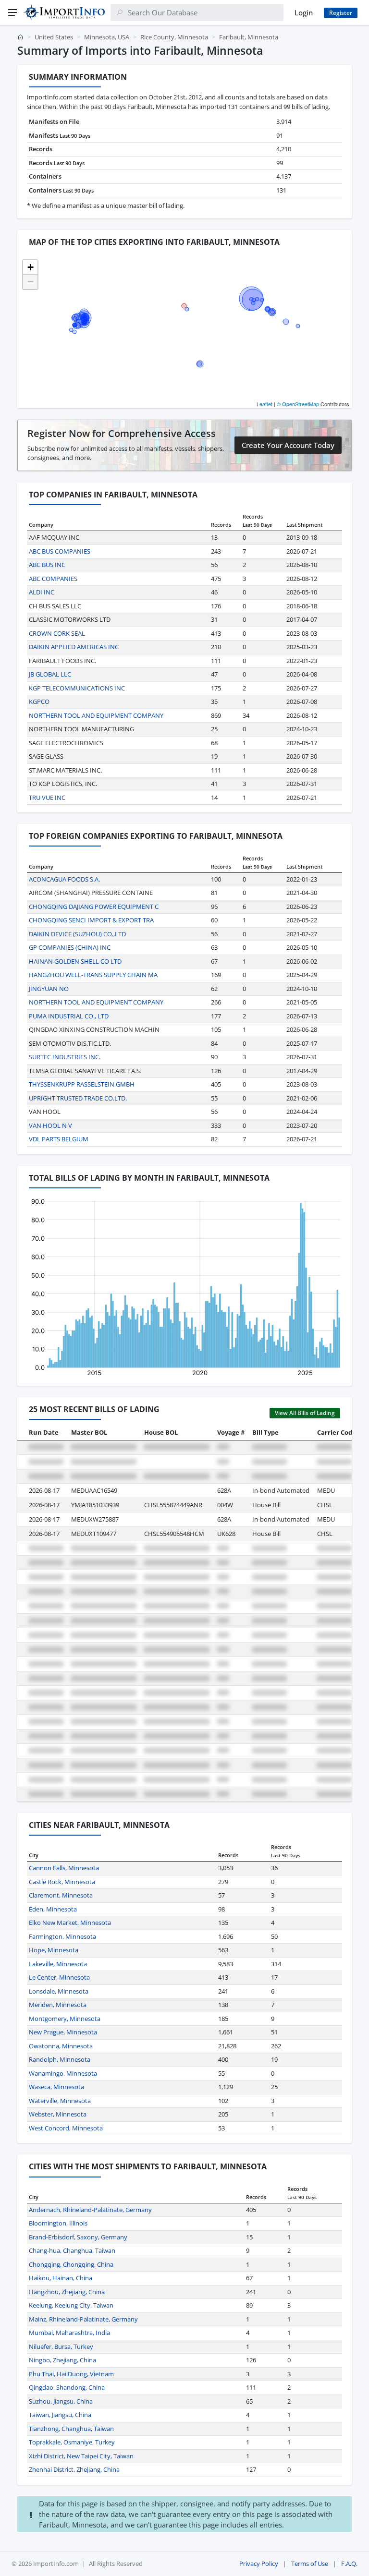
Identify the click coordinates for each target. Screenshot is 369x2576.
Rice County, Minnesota (174, 37)
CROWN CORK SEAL (57, 633)
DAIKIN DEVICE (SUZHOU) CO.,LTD (77, 934)
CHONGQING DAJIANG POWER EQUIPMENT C (94, 907)
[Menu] (12, 12)
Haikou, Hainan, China (61, 2278)
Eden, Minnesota (53, 1909)
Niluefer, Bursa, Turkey (61, 2346)
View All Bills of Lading (305, 1413)
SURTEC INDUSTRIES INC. (65, 1057)
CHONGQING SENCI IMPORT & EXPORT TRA (91, 920)
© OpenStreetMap (298, 404)
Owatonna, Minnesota (61, 2046)
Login (304, 12)
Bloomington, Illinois (58, 2223)
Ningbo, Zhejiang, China (62, 2360)
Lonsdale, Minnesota (59, 1991)
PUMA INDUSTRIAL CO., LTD (69, 1016)
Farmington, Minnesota (62, 1936)
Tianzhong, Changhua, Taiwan (71, 2429)
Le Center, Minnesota (59, 1977)
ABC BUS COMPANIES (60, 551)
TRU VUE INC (47, 798)
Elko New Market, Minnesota (70, 1923)
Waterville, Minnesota (60, 2101)
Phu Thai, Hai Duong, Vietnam (71, 2374)
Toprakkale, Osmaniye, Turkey (72, 2442)
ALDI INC (42, 592)
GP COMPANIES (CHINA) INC (70, 947)
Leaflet (264, 404)
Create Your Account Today (288, 445)
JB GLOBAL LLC (50, 674)
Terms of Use (310, 2564)
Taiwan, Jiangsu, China (60, 2415)
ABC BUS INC (47, 565)
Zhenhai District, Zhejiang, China (74, 2469)
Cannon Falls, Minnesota (64, 1868)
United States (54, 37)
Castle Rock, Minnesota (62, 1882)
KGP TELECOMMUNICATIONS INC (77, 688)
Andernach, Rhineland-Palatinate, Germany (90, 2210)
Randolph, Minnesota (60, 2059)
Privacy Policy (259, 2564)
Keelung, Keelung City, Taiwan (71, 2305)
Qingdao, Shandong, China (67, 2387)
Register (341, 13)
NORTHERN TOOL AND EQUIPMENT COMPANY (96, 715)
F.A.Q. (349, 2564)
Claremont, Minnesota (61, 1895)
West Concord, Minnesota (66, 2128)
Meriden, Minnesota (58, 2005)
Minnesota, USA (107, 37)
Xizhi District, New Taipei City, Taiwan (81, 2456)
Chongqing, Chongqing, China (71, 2264)
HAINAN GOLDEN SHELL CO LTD (75, 961)
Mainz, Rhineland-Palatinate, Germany (83, 2319)
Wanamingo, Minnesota (63, 2073)
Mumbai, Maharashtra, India (69, 2333)
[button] (30, 267)
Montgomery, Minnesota (65, 2019)
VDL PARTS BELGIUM (59, 1139)
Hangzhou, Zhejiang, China (67, 2292)
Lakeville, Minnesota (58, 1964)
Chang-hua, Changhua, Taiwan (72, 2250)
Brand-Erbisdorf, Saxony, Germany (78, 2237)
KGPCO (39, 701)
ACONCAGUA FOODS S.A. (64, 879)
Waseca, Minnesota (56, 2087)
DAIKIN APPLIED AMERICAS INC (74, 647)
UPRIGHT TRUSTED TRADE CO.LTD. (78, 1098)
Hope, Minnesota (54, 1950)
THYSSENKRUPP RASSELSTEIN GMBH (82, 1084)
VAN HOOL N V (50, 1125)
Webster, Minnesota (58, 2114)
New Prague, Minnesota (63, 2032)
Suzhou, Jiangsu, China (61, 2401)
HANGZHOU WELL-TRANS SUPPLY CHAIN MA (93, 975)
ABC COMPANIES (53, 579)
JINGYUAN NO (49, 989)
